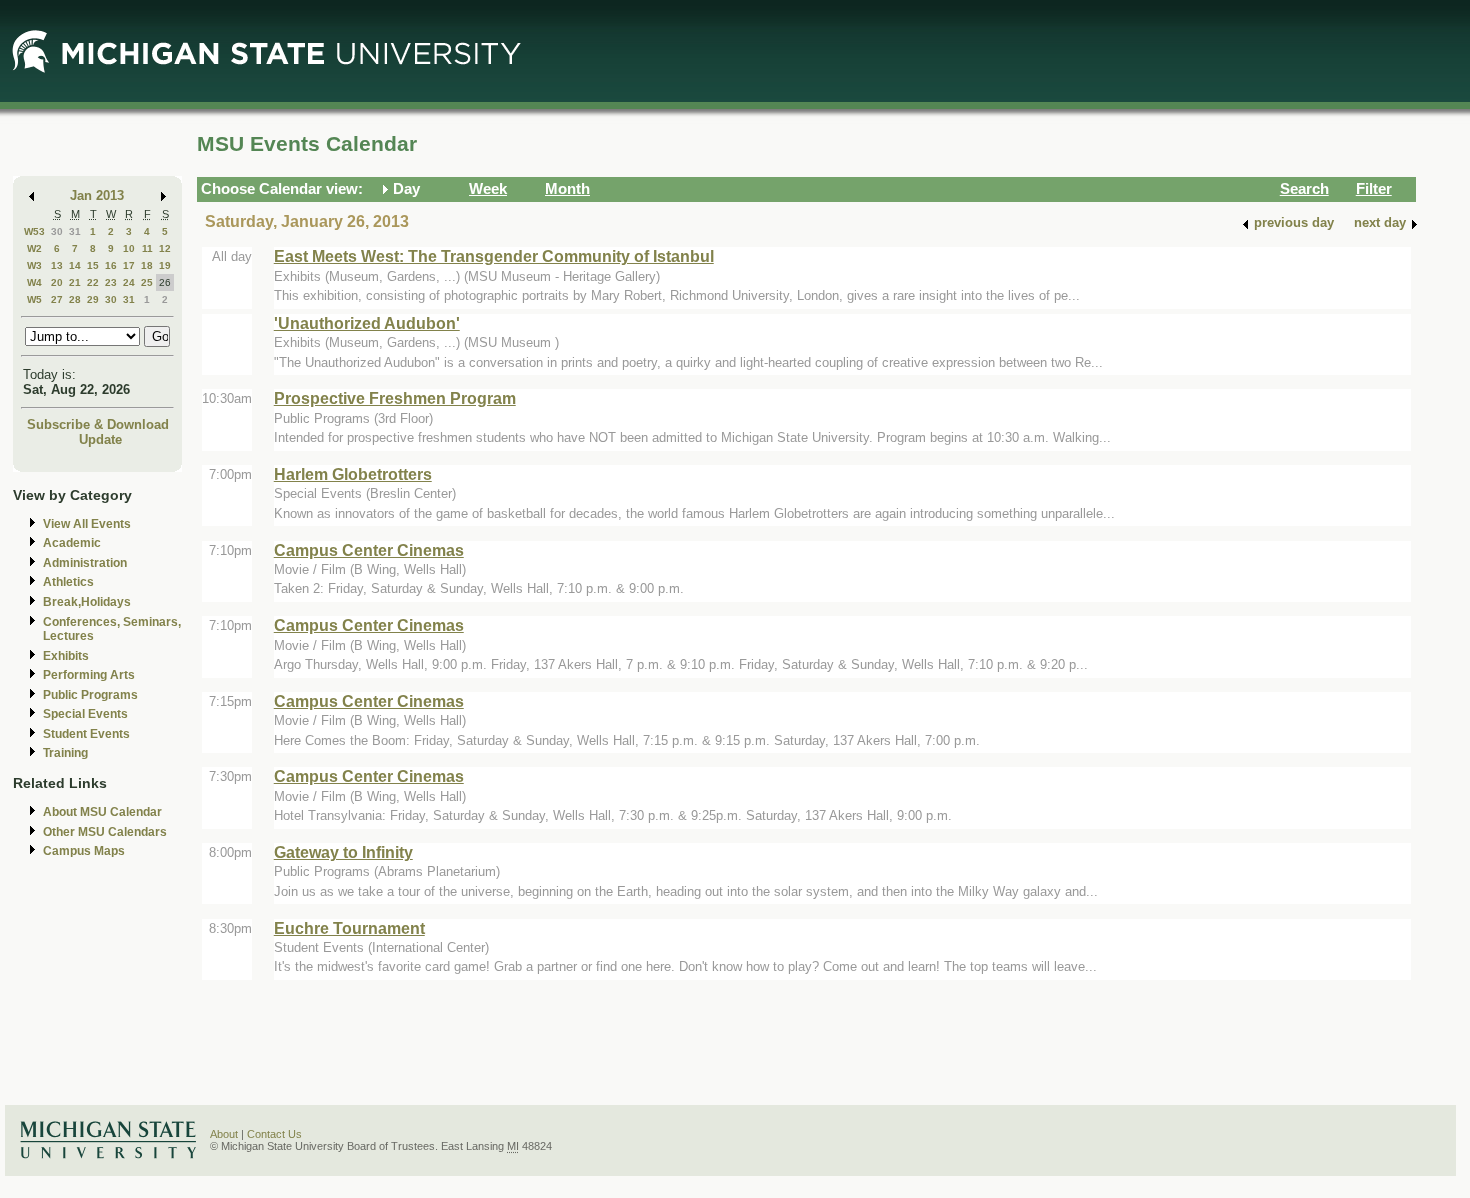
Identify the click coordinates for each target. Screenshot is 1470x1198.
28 (75, 299)
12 (165, 248)
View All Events (87, 524)
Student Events (86, 734)
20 (57, 282)
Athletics (68, 582)
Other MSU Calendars (105, 832)
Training (65, 753)
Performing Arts (89, 675)
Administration (85, 563)
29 (93, 299)
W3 (34, 265)
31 (75, 231)
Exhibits (66, 656)
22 (93, 282)
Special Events (85, 714)
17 (129, 265)
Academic (72, 543)
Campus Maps (84, 851)
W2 (34, 248)
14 (75, 265)
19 (165, 265)
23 (111, 282)
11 (147, 248)
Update (100, 439)
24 (129, 282)
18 (147, 265)
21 (75, 282)
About (224, 1134)
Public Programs (90, 695)
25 (147, 282)
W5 (34, 299)
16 (111, 265)
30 (57, 231)
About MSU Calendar (102, 812)
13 (57, 265)
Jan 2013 (97, 195)
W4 (34, 282)
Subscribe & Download (98, 424)
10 (129, 248)
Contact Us (274, 1134)
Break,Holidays (87, 602)
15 (93, 265)
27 (57, 299)
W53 (34, 231)
